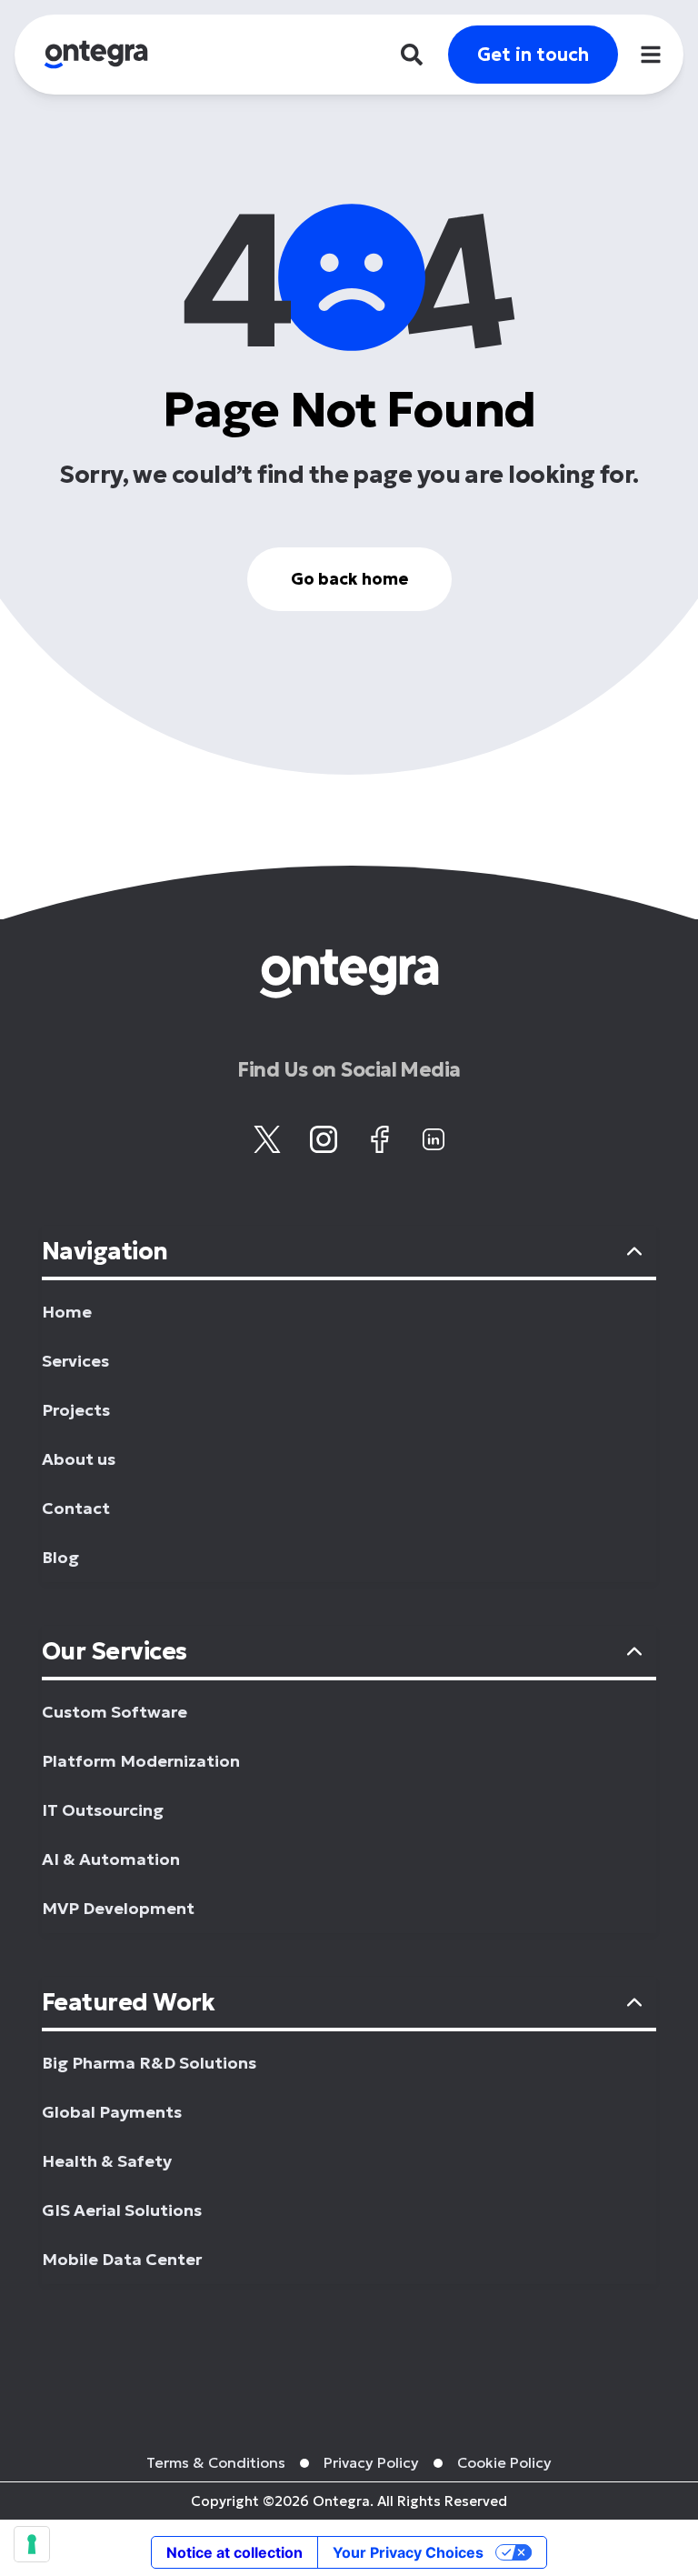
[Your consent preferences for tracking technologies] (32, 2544)
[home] (96, 55)
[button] (651, 55)
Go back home (349, 579)
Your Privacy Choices (408, 2552)
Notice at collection (234, 2552)
